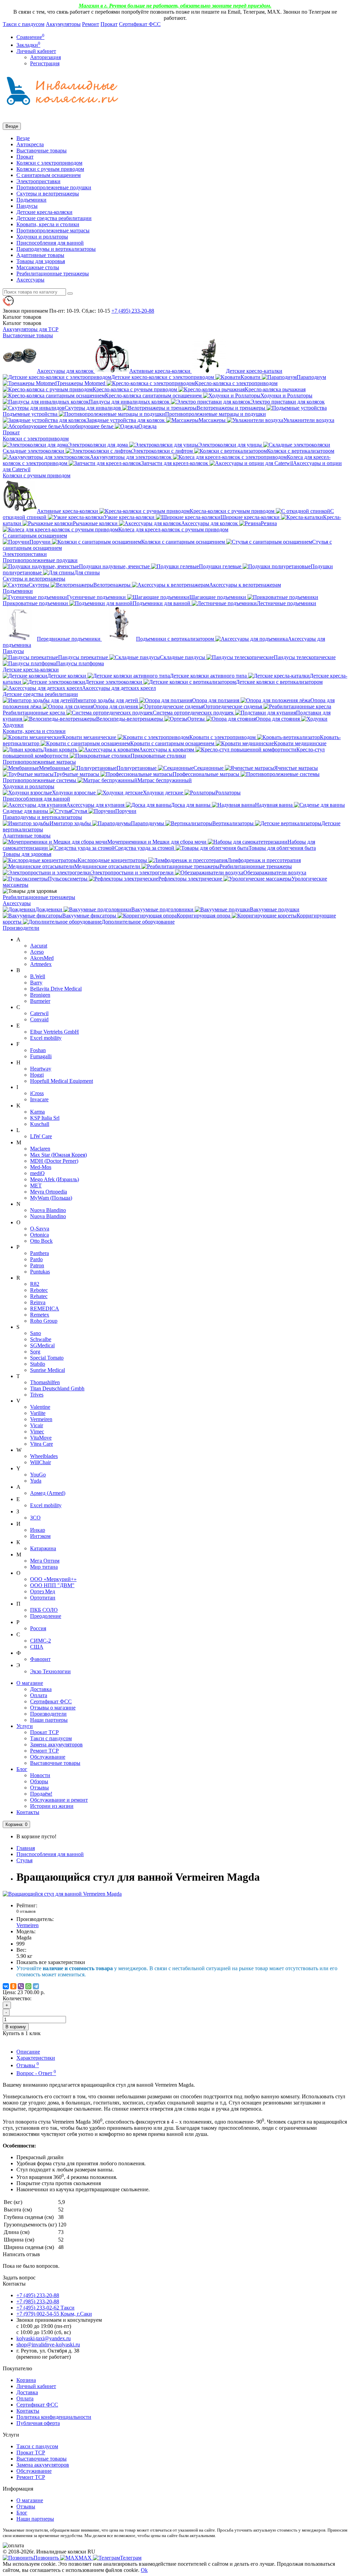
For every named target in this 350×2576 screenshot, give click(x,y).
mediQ (37, 1173)
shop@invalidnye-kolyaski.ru (48, 2345)
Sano (36, 1333)
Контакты (28, 1812)
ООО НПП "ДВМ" (52, 1585)
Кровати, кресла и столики (48, 224)
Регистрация (45, 63)
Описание (28, 2052)
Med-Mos (41, 1167)
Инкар (38, 1530)
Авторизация (45, 57)
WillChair (41, 1462)
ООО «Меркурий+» (53, 1579)
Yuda (36, 1481)
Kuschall (40, 1124)
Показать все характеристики (51, 1962)
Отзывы (39, 1788)
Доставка (41, 1689)
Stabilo (38, 1364)
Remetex (40, 1315)
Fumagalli (41, 1056)
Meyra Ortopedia (49, 1192)
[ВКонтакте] (6, 1986)
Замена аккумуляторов (56, 1744)
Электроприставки (38, 181)
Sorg (35, 1352)
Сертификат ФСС (140, 24)
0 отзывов (26, 1911)
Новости (40, 1775)
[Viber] (21, 1986)
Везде (23, 138)
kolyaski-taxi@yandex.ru (44, 2338)
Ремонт (91, 24)
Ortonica (39, 1235)
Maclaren (40, 1149)
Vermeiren (41, 1419)
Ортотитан (43, 1598)
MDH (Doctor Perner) (54, 1161)
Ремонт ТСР (44, 1751)
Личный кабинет (36, 2386)
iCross (37, 1093)
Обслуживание (48, 1757)
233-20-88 (133, 311)
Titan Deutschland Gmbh (57, 1388)
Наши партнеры (49, 1720)
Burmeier (40, 1001)
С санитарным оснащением (49, 175)
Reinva (38, 1302)
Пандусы (27, 206)
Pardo (36, 1259)
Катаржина (43, 1548)
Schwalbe (41, 1339)
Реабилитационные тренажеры (53, 274)
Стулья (24, 1860)
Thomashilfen (45, 1382)
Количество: (17, 1998)
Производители (21, 928)
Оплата (39, 1695)
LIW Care (41, 1136)
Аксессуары (30, 280)
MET (36, 1185)
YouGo (38, 1475)
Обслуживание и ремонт (59, 1800)
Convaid (39, 1019)
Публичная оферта (38, 2423)
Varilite (38, 1413)
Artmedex (41, 964)
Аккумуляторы (63, 24)
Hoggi (37, 1075)
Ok (144, 2570)
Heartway (41, 1069)
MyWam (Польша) (51, 1198)
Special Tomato (47, 1358)
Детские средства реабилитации (54, 218)
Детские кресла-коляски (44, 212)
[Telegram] (36, 1986)
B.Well (38, 976)
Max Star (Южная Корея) (58, 1155)
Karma (37, 1112)
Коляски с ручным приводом (50, 169)
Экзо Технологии (50, 1671)
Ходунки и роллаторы (42, 237)
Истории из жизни (52, 1806)
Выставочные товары (42, 151)
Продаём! (41, 1794)
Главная (26, 1848)
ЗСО (35, 1518)
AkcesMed (42, 958)
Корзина (26, 2380)
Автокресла (30, 144)
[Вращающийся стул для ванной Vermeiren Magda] (62, 1894)
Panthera (39, 1253)
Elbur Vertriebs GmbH (55, 1032)
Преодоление (46, 1616)
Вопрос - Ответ (36, 2073)
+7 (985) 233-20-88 (38, 2301)
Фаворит (40, 1659)
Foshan (38, 1050)
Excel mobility (46, 1038)
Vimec (37, 1432)
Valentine (40, 1407)
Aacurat (39, 946)
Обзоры (39, 1781)
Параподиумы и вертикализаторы (56, 249)
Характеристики (36, 2058)
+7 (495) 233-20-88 (38, 2295)
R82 (35, 1284)
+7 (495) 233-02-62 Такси (45, 2308)
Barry (36, 983)
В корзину (16, 2027)
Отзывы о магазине (53, 1708)
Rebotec (39, 1290)
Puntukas (40, 1272)
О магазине (30, 1683)
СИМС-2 (41, 1641)
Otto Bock (41, 1241)
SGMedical (42, 1345)
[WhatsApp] (28, 1986)
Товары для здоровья (41, 261)
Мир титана (44, 1567)
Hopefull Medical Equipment (62, 1081)
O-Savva (40, 1229)
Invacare (39, 1099)
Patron (37, 1265)
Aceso (37, 952)
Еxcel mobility (46, 1505)
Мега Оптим (45, 1561)
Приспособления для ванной (50, 243)
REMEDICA (45, 1309)
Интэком (40, 1536)
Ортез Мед (43, 1591)
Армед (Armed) (48, 1493)
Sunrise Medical (48, 1370)
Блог (22, 1769)
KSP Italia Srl (45, 1118)
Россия (38, 1628)
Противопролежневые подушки (54, 187)
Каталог (22, 323)
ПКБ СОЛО (44, 1610)
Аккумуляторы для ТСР (31, 329)
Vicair (37, 1425)
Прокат (109, 24)
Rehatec (39, 1296)
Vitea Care (42, 1444)
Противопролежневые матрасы (53, 230)
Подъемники (31, 200)
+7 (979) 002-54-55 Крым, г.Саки (54, 2314)
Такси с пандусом (24, 24)
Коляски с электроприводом (49, 163)
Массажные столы (38, 267)
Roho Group (44, 1321)
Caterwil (39, 1013)
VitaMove (41, 1438)
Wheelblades (44, 1456)
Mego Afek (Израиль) (55, 1179)
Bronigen (40, 995)
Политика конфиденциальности (54, 2417)
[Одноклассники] (13, 1986)
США (37, 1647)
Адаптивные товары (40, 255)
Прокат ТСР (44, 1732)
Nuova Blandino (48, 1210)
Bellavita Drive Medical (56, 989)
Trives (37, 1395)
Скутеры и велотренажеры (48, 194)
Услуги (25, 1726)
